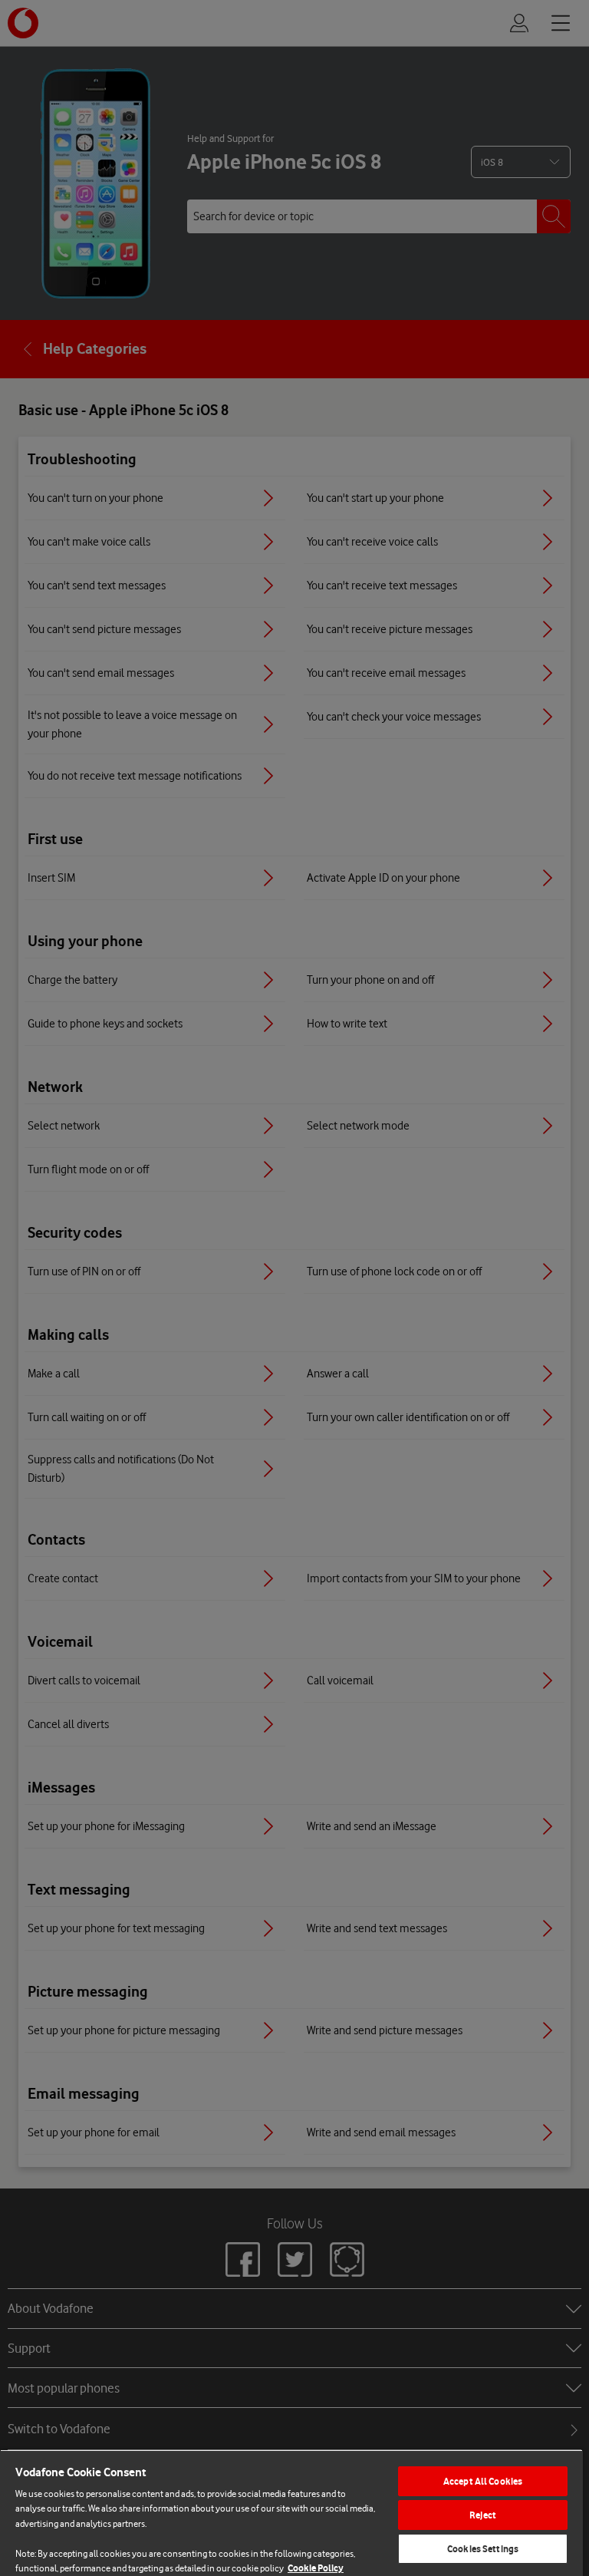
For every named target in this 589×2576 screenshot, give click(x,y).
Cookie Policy (316, 2568)
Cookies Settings (483, 2549)
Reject (483, 2515)
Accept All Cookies (483, 2481)
